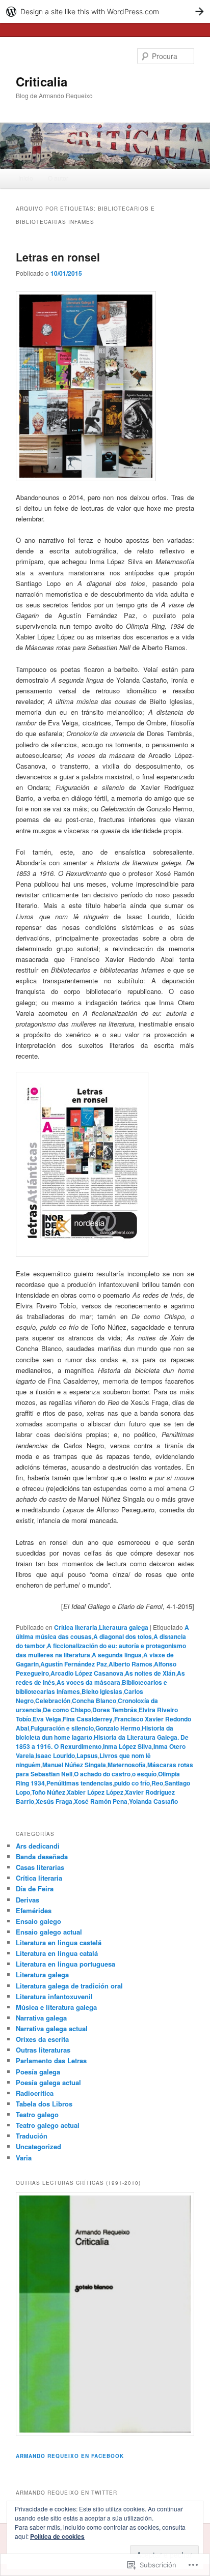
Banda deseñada (42, 1856)
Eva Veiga (47, 1719)
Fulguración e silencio (62, 1728)
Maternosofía (127, 1765)
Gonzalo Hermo (118, 1728)
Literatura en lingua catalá (57, 1953)
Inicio (26, 178)
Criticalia (42, 81)
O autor (58, 178)
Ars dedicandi (38, 1846)
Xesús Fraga (54, 1801)
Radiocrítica (35, 2093)
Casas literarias (40, 1867)
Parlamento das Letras (51, 2060)
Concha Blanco (94, 1701)
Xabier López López (95, 1792)
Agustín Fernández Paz (74, 1664)
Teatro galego (37, 2114)
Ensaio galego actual (49, 1932)
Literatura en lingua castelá (59, 1942)
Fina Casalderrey (88, 1719)
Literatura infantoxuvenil (54, 1996)
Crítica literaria (76, 1627)
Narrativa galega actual (52, 2028)
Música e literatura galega (56, 2007)
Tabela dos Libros (44, 2104)
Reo (157, 1783)
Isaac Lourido (55, 1755)
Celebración (53, 1701)
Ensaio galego (38, 1921)
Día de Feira (35, 1889)
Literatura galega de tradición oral (69, 1986)
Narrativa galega (41, 2018)
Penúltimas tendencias (80, 1783)
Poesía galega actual (48, 2082)
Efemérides (34, 1910)
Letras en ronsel (58, 257)
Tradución (32, 2136)
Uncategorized (38, 2146)
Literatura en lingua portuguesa (65, 1964)
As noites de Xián (150, 1673)
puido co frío (132, 1783)
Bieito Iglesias (102, 1691)
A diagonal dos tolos (123, 1636)
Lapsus (87, 1755)
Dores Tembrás (115, 1710)
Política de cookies (57, 2536)
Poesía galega (38, 2072)
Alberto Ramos (130, 1664)
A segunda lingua (117, 1655)
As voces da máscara (88, 1682)
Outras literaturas (43, 2050)
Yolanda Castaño (153, 1801)
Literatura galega (124, 1627)
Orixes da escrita (42, 2039)
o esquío (144, 1774)
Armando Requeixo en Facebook (70, 2456)
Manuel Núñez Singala (74, 1765)
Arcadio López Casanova (87, 1673)
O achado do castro (102, 1774)
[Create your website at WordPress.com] (105, 11)
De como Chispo (67, 1710)
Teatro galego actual (48, 2125)
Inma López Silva (127, 1746)
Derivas (28, 1900)
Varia (24, 2158)
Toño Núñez (48, 1792)
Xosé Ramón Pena (101, 1801)
